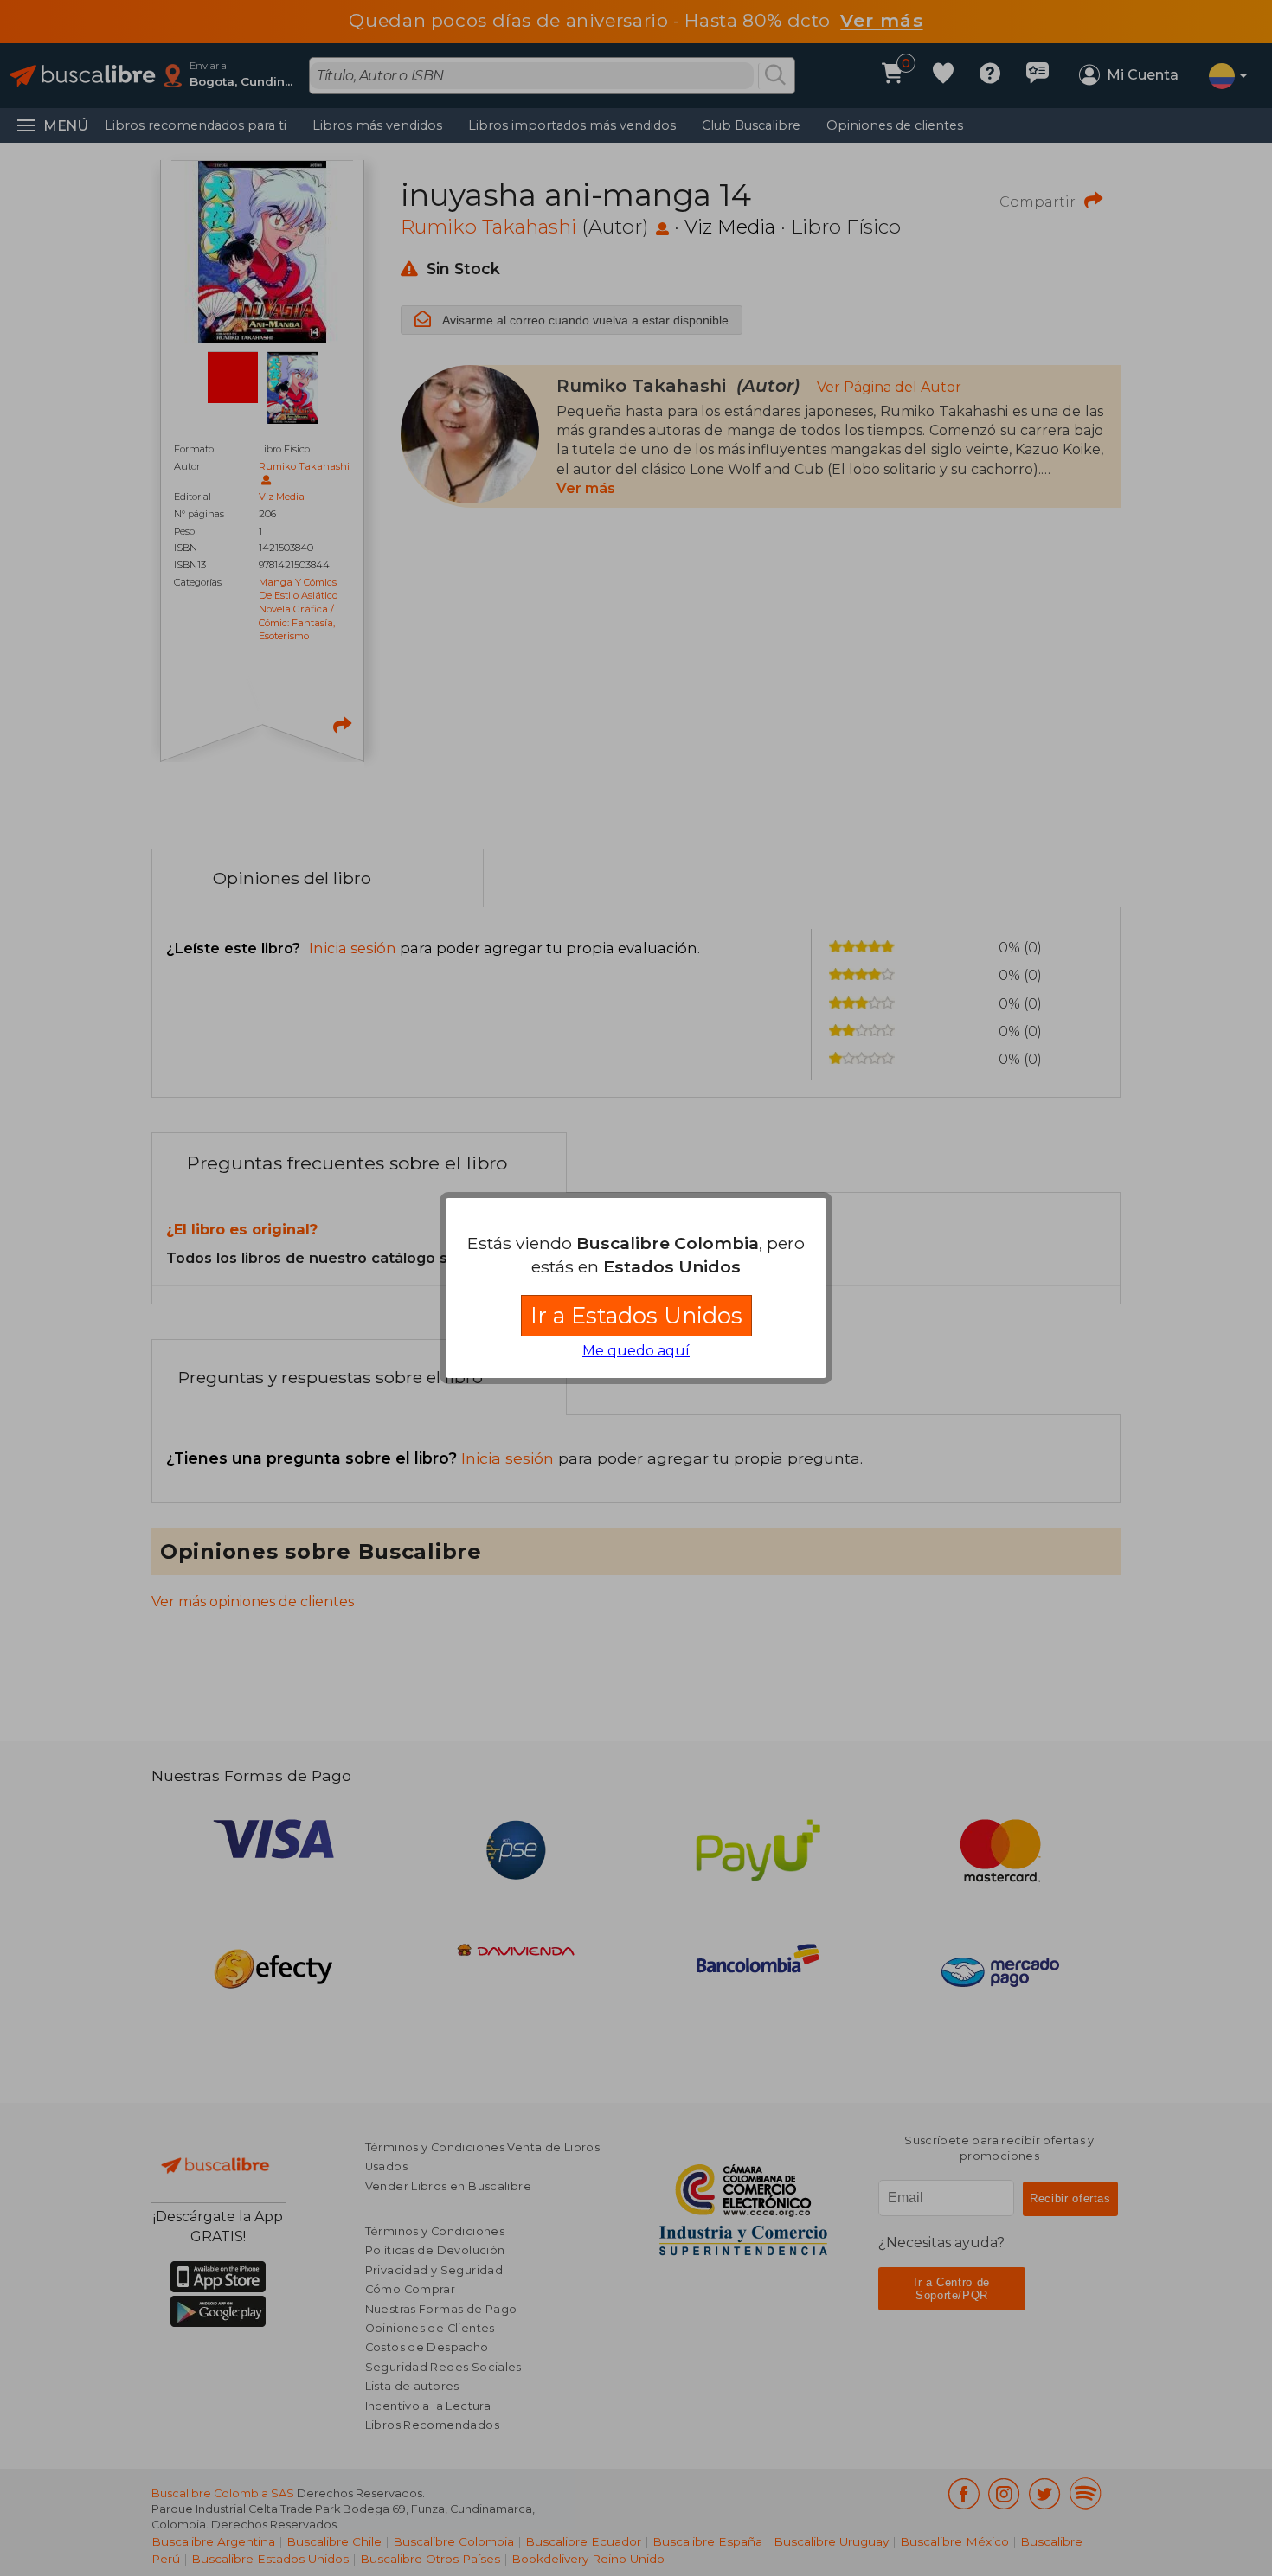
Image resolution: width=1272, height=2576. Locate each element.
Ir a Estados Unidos (636, 1315)
